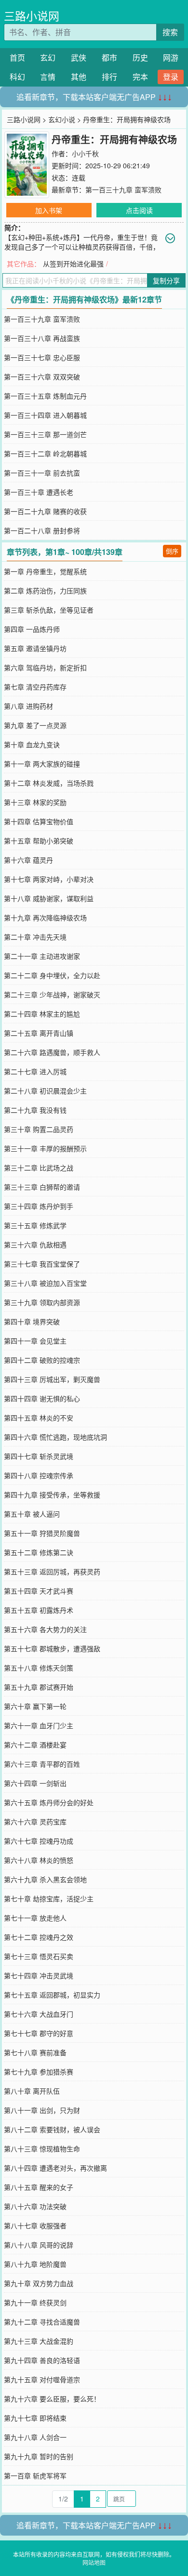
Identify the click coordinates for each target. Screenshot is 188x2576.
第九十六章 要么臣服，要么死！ (52, 2399)
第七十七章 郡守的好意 (39, 2033)
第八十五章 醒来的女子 (39, 2187)
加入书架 (49, 210)
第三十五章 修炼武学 (35, 1225)
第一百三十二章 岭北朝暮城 (45, 453)
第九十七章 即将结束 (35, 2418)
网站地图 (94, 2562)
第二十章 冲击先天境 (35, 937)
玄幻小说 (62, 119)
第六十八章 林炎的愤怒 (39, 1860)
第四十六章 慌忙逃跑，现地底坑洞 (55, 1437)
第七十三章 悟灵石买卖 (39, 1956)
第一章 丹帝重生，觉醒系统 (45, 571)
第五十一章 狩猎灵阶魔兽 (42, 1533)
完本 (140, 77)
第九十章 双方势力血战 (39, 2283)
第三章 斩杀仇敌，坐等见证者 (49, 610)
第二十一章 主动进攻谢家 (42, 956)
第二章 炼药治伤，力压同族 (45, 591)
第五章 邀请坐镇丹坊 (35, 648)
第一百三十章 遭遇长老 (39, 492)
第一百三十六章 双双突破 (42, 377)
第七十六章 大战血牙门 (39, 2014)
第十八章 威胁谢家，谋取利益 (49, 898)
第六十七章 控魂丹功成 (39, 1841)
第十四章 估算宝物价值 (39, 821)
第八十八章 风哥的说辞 (39, 2245)
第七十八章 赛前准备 (35, 2052)
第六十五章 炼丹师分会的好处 (49, 1802)
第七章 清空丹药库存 (35, 687)
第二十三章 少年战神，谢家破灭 (52, 994)
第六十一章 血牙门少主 (39, 1725)
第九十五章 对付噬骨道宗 (42, 2379)
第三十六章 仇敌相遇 (35, 1244)
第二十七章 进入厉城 (35, 1071)
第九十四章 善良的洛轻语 (42, 2360)
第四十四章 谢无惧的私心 (42, 1398)
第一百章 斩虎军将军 (35, 2475)
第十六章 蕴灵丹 (28, 860)
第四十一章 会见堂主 (35, 1341)
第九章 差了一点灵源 (35, 725)
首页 (17, 57)
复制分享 (166, 280)
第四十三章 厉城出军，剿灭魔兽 (52, 1379)
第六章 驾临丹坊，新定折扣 (45, 667)
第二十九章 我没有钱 (35, 1110)
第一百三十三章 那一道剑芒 (45, 434)
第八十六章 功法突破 (35, 2206)
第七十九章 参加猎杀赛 (39, 2072)
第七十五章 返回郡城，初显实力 (52, 1995)
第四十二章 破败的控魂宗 (42, 1360)
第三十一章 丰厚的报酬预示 (45, 1148)
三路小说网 (32, 16)
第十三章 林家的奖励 (35, 802)
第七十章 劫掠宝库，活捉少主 (49, 1898)
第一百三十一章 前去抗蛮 (42, 473)
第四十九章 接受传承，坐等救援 (52, 1495)
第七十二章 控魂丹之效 (39, 1937)
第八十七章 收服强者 (35, 2225)
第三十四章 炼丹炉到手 (39, 1206)
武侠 (79, 57)
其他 (79, 77)
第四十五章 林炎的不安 (39, 1418)
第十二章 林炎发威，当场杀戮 (49, 783)
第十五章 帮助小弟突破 (39, 841)
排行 (109, 77)
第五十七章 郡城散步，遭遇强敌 (52, 1648)
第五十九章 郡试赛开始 (39, 1687)
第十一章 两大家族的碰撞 (42, 764)
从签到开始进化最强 (73, 264)
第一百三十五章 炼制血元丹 (45, 396)
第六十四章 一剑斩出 (35, 1783)
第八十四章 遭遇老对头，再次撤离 (55, 2168)
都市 (109, 57)
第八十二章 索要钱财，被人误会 (52, 2129)
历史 (140, 57)
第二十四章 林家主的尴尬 (42, 1014)
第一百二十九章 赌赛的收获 (45, 511)
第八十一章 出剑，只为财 (42, 2110)
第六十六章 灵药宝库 (35, 1822)
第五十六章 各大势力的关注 (45, 1629)
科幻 (17, 77)
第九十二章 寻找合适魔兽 (42, 2322)
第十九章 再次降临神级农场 (45, 917)
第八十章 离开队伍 (32, 2091)
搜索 (170, 32)
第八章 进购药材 (28, 706)
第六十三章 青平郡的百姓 (42, 1764)
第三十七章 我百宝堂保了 (42, 1264)
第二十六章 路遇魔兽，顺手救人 (52, 1052)
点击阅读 (139, 210)
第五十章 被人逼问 (32, 1514)
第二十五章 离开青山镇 (39, 1033)
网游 (171, 57)
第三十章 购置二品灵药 (39, 1129)
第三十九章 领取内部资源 (42, 1302)
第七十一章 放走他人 (35, 1918)
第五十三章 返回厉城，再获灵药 (52, 1571)
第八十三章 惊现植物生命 (42, 2149)
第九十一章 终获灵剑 (35, 2302)
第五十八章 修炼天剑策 (39, 1668)
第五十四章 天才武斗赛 (39, 1591)
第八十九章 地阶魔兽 (35, 2264)
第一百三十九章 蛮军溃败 (123, 189)
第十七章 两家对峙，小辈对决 (49, 879)
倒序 (172, 551)
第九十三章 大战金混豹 (39, 2341)
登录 (171, 77)
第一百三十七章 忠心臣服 (42, 357)
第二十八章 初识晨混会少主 (45, 1091)
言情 (48, 77)
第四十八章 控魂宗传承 (39, 1475)
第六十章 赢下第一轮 (35, 1706)
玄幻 (48, 57)
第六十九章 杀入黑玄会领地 (45, 1879)
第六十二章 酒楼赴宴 (35, 1745)
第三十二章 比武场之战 (39, 1168)
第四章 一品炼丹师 (32, 629)
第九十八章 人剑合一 (35, 2437)
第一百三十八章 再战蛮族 (42, 338)
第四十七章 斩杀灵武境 (39, 1456)
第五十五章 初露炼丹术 (39, 1610)
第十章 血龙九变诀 (32, 744)
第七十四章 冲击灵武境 (39, 1975)
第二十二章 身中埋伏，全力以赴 (52, 975)
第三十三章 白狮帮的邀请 (42, 1187)
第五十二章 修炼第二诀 (39, 1552)
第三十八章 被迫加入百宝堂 (45, 1283)
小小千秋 (85, 153)
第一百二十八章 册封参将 (42, 530)
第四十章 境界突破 (32, 1321)
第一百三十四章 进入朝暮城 (45, 415)
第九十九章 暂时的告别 (39, 2456)
